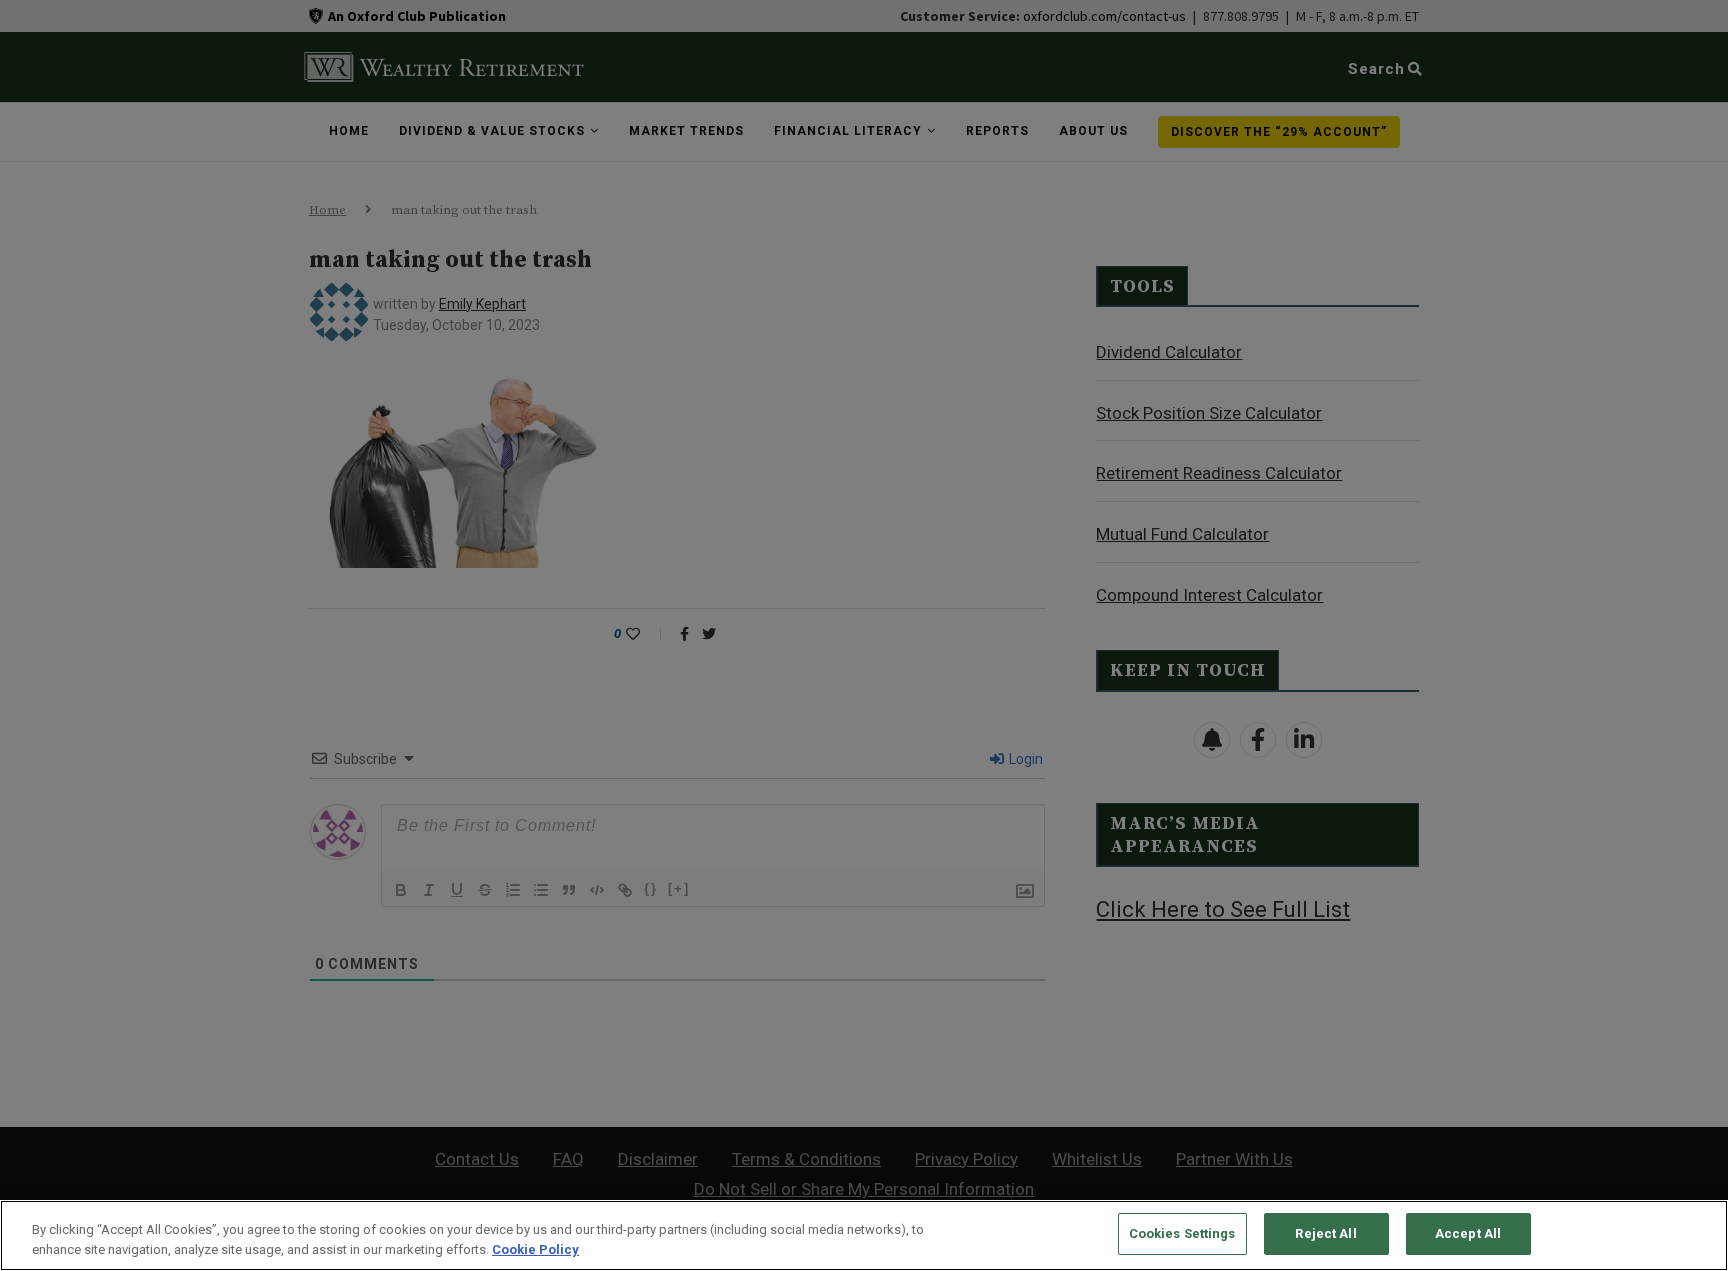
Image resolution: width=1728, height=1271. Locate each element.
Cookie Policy (535, 1249)
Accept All (1468, 1233)
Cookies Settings (1182, 1233)
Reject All (1325, 1233)
